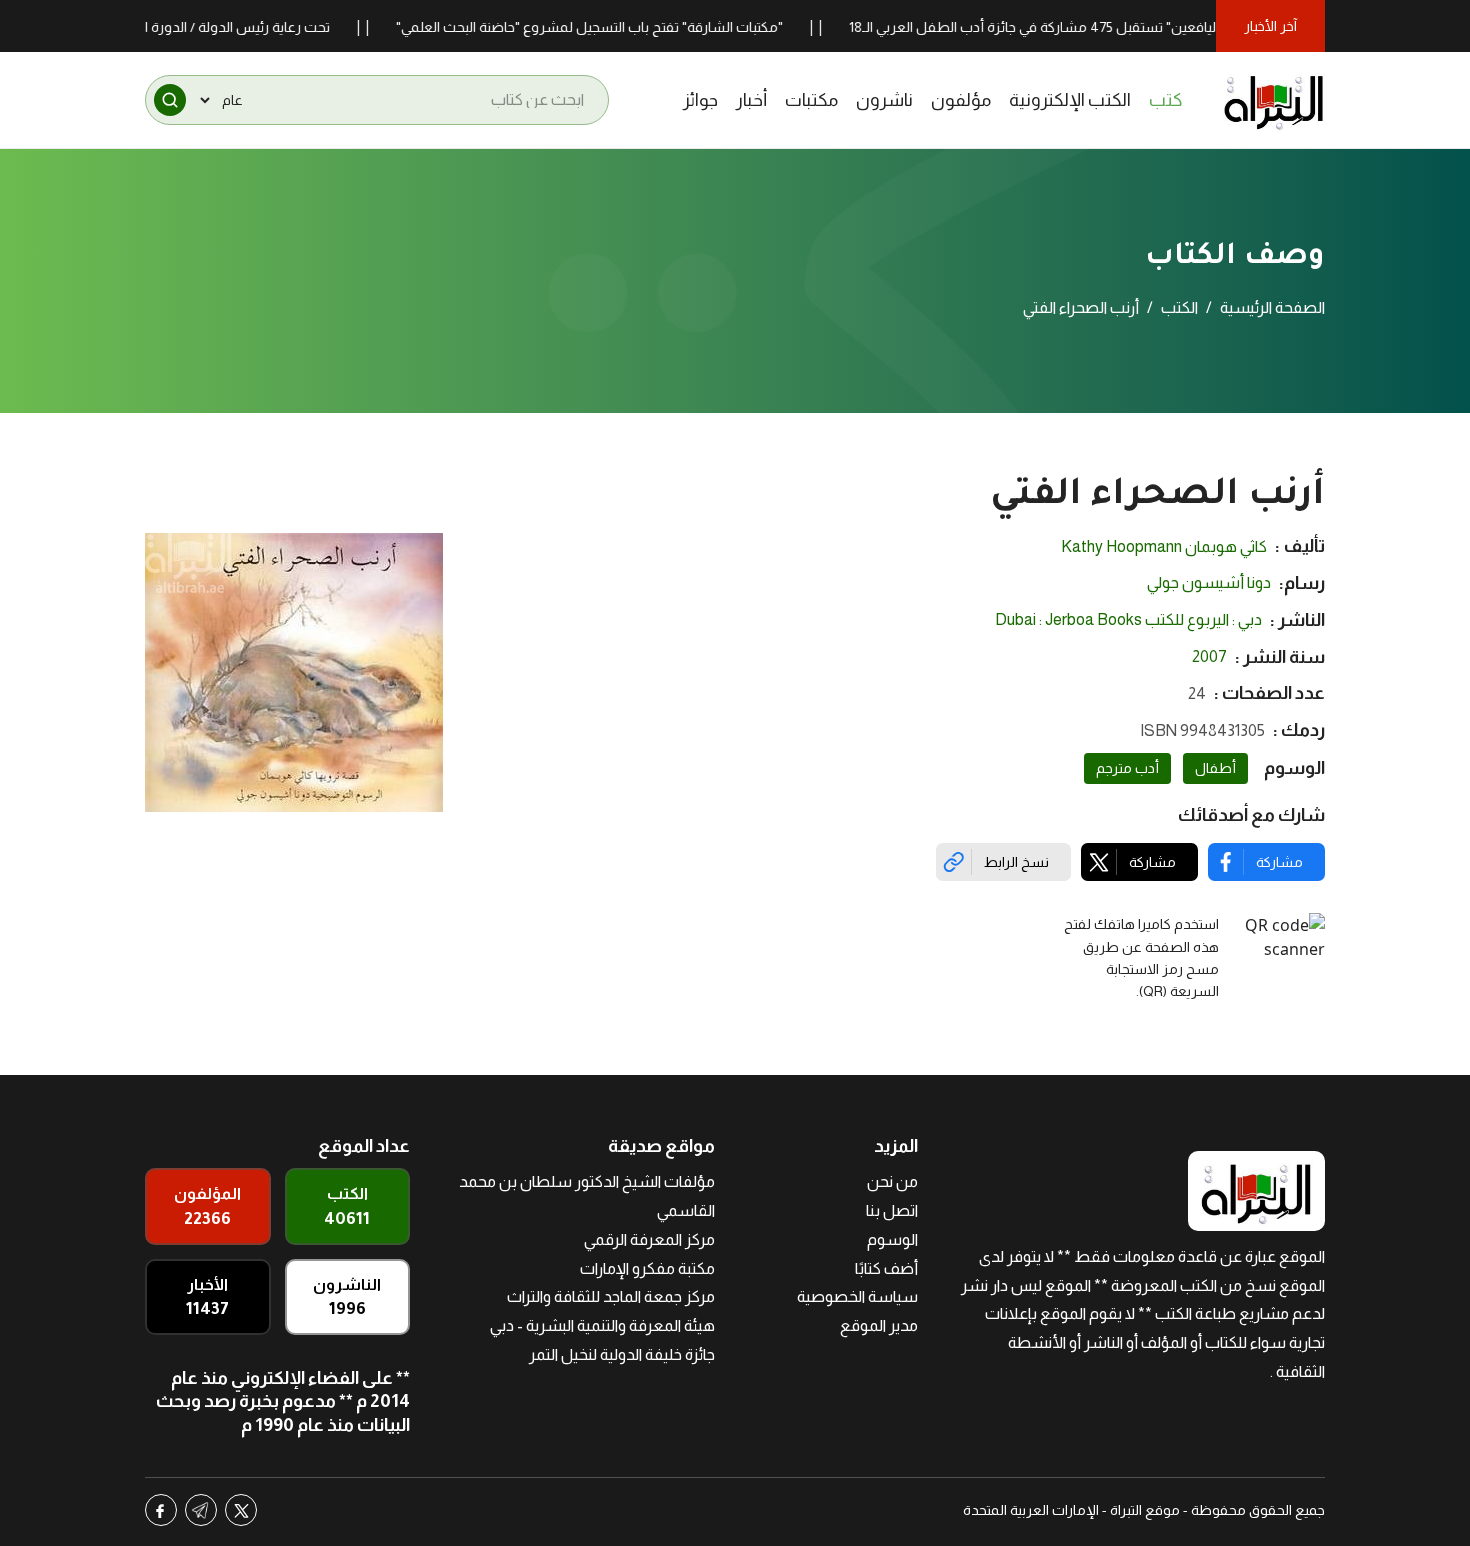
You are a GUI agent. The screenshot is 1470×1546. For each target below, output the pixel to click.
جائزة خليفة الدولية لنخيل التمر (622, 1354)
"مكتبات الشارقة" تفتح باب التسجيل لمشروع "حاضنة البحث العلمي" (621, 27)
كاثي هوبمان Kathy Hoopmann (1164, 546)
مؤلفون (961, 100)
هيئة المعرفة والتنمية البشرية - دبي (602, 1325)
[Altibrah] (1274, 100)
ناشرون (884, 100)
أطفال (1215, 768)
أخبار (751, 100)
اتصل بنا (892, 1210)
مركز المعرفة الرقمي (649, 1239)
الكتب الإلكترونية (1070, 100)
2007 (1209, 656)
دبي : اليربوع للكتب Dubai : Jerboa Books (1128, 619)
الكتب (1179, 307)
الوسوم (892, 1239)
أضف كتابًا (886, 1268)
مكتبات (811, 100)
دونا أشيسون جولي (1209, 582)
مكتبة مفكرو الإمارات (647, 1268)
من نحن (892, 1181)
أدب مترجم (1127, 768)
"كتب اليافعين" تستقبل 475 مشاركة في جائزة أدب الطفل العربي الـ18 (1082, 27)
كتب (1166, 100)
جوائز (700, 100)
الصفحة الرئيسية (1272, 307)
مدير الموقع (879, 1325)
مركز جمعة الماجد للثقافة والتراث (611, 1296)
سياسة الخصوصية (857, 1296)
